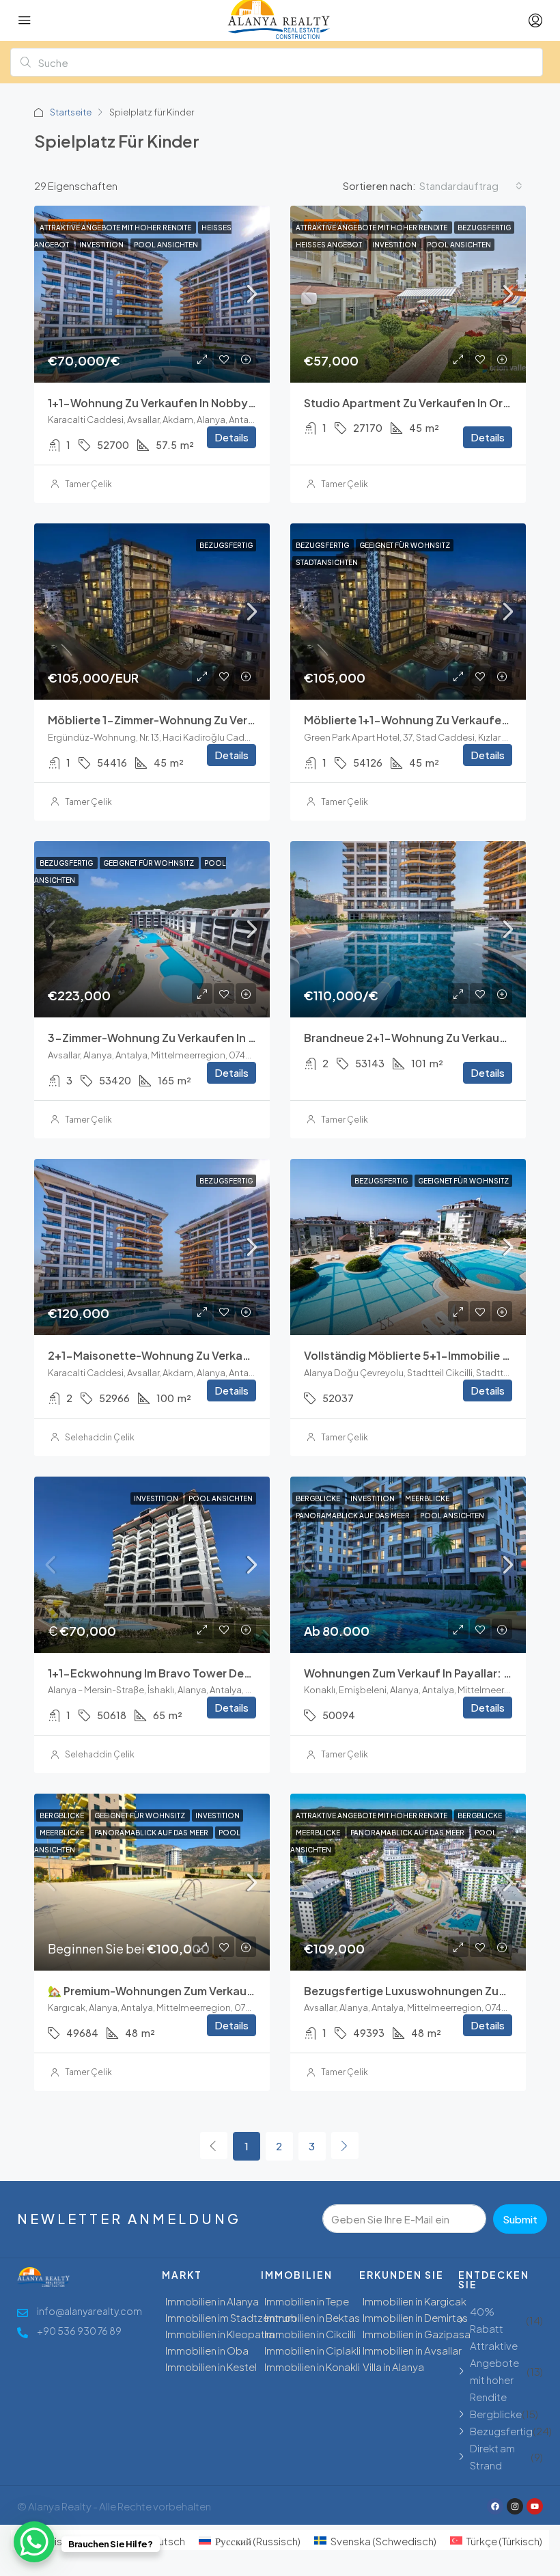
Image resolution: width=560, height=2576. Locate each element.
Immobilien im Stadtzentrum (231, 2317)
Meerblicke (427, 1498)
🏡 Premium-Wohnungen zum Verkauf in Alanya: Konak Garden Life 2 (233, 1991)
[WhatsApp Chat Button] (34, 2542)
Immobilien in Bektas (312, 2317)
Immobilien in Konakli (312, 2367)
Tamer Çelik (88, 484)
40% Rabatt (487, 2320)
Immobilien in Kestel (211, 2367)
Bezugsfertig (484, 228)
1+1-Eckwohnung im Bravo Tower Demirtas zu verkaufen (200, 1673)
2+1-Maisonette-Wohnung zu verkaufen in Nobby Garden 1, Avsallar (232, 1355)
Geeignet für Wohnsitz (405, 545)
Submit (520, 2219)
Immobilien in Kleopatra (220, 2334)
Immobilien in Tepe (307, 2301)
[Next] (345, 2146)
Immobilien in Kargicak (415, 2301)
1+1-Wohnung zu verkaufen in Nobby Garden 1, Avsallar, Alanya (218, 403)
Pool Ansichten (166, 245)
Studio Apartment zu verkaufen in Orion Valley (429, 403)
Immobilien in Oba (207, 2350)
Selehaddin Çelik (100, 1437)
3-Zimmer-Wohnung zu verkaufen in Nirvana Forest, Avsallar (212, 1038)
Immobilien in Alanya (212, 2301)
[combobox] (471, 186)
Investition (102, 245)
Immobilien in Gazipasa (417, 2334)
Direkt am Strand (492, 2456)
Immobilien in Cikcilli (310, 2334)
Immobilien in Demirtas (415, 2317)
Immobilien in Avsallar (412, 2350)
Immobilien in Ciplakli (312, 2350)
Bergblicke (319, 1498)
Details (232, 437)
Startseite (71, 112)
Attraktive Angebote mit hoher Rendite (116, 228)
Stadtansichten (327, 562)
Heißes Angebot (330, 245)
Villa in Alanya (393, 2367)
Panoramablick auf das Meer (353, 1516)
